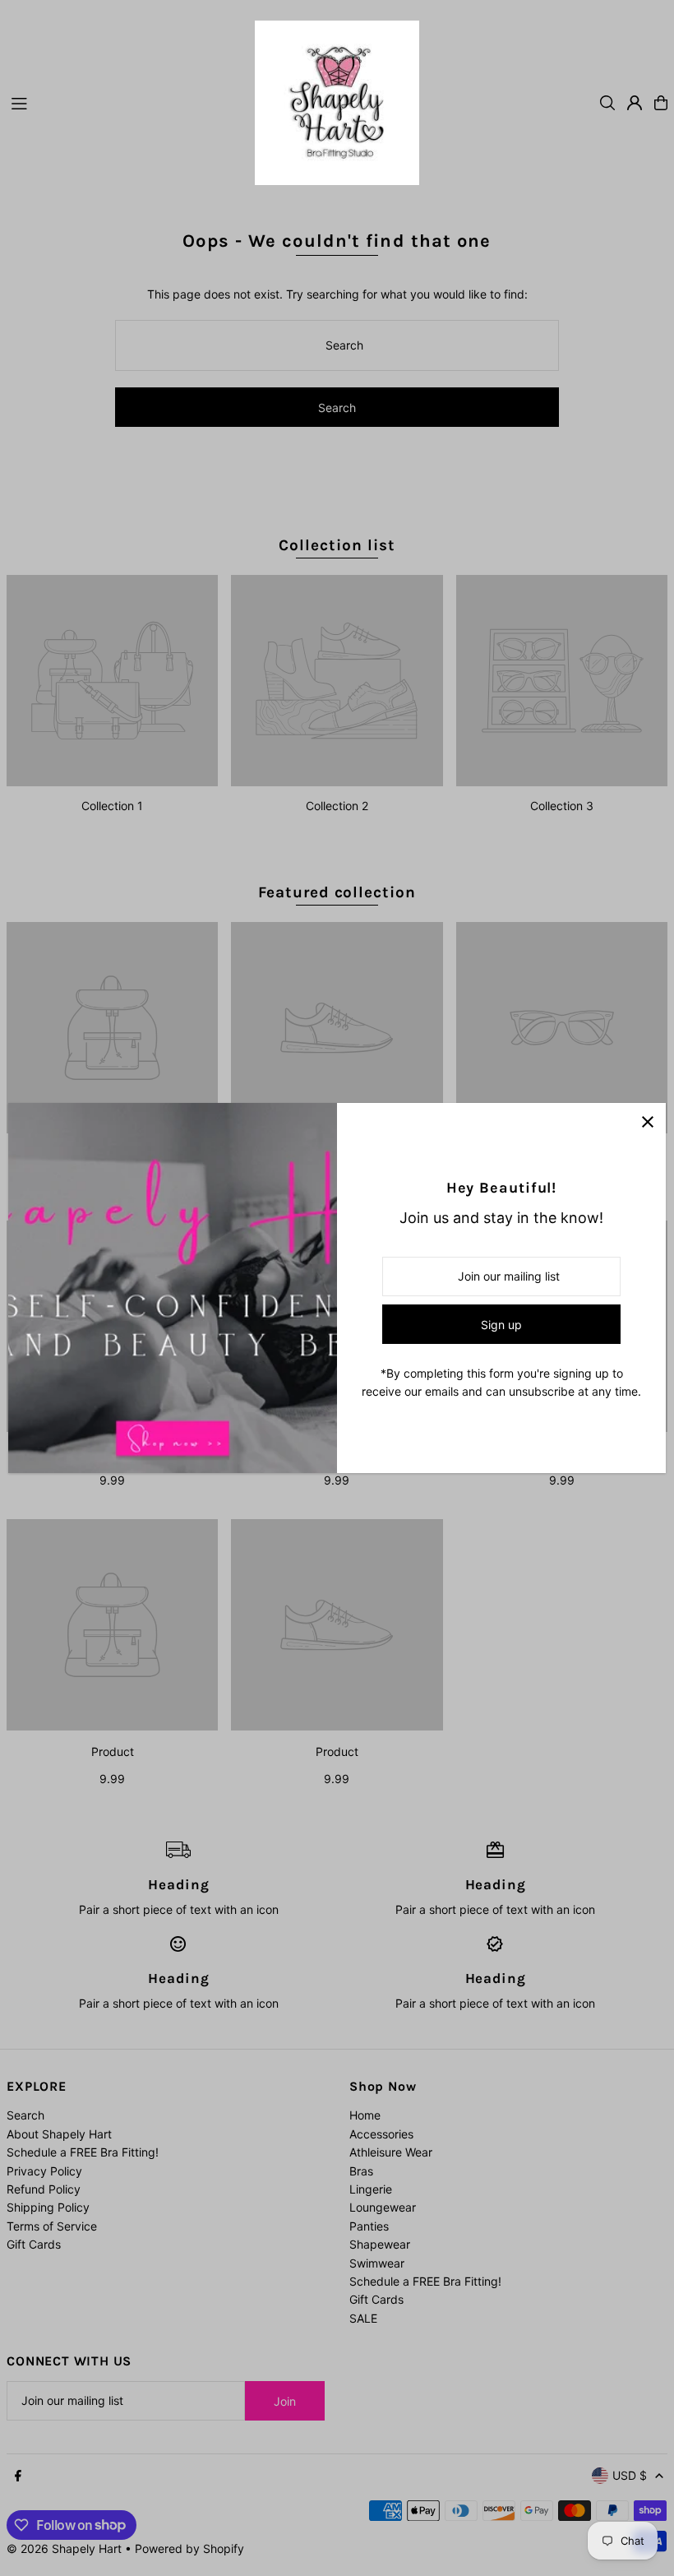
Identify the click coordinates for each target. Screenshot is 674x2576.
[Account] (635, 103)
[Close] (647, 1121)
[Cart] (661, 103)
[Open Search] (607, 103)
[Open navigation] (125, 102)
